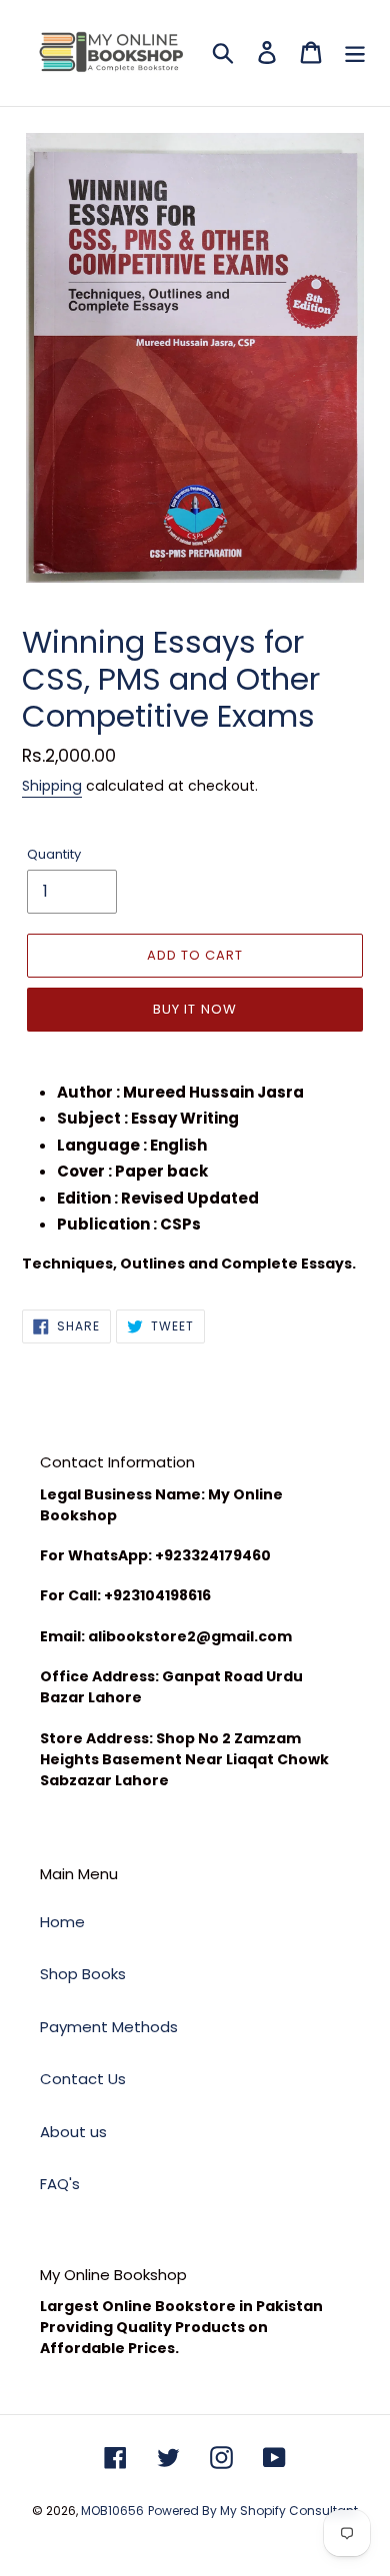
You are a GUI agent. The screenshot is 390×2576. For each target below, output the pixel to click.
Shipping (52, 786)
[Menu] (355, 52)
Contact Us (83, 2079)
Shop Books (83, 1974)
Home (62, 1922)
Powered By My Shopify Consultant (253, 2511)
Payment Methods (109, 2027)
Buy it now (194, 1009)
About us (73, 2132)
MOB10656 (112, 2511)
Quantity (54, 854)
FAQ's (60, 2184)
